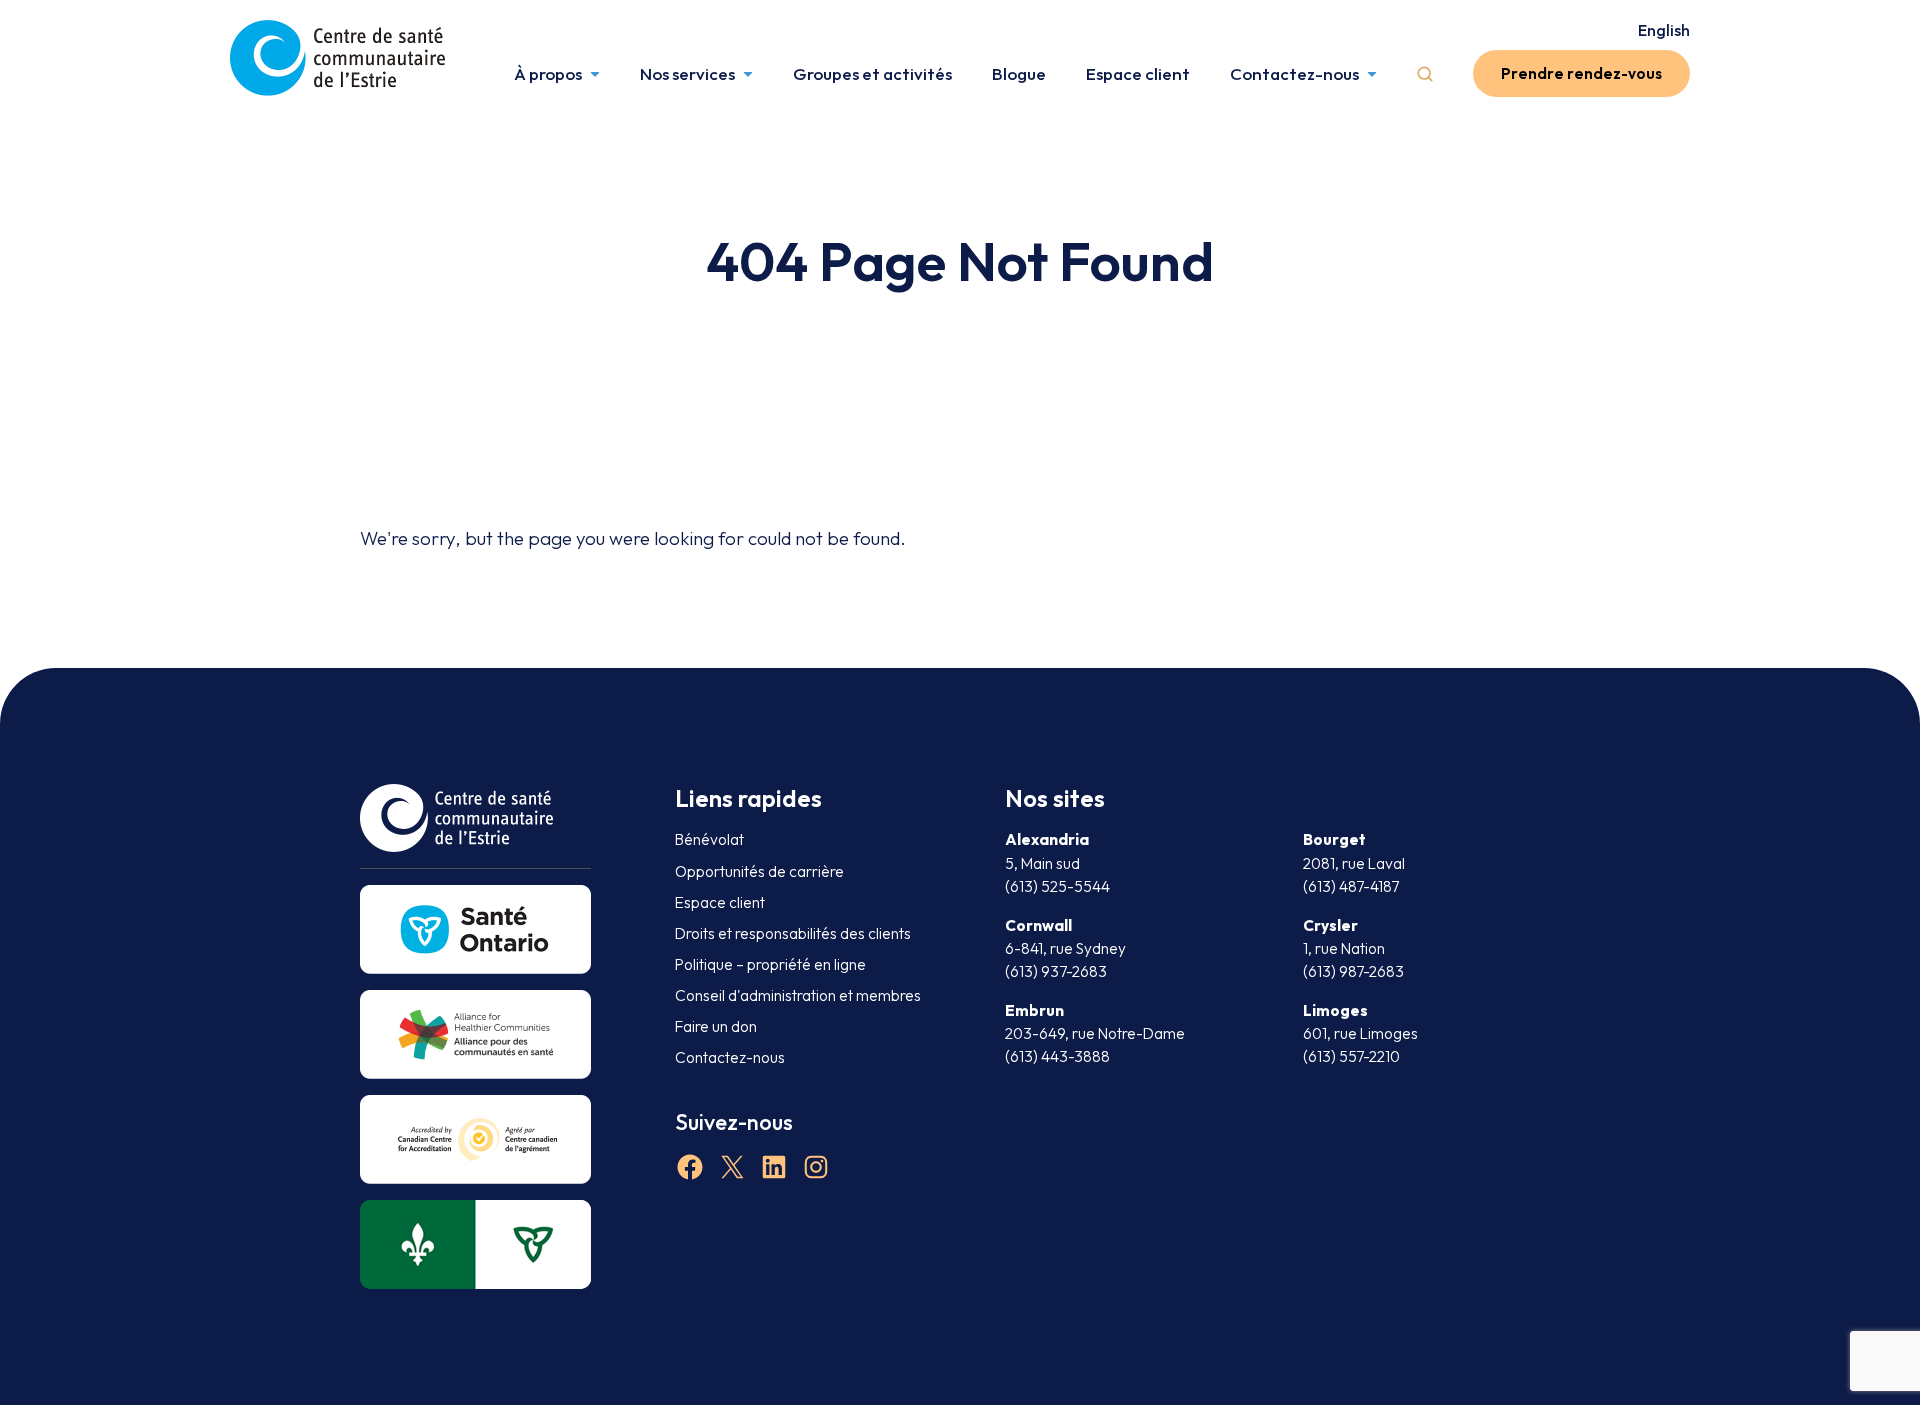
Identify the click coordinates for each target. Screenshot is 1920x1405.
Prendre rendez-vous (1581, 73)
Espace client (1138, 73)
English (1664, 30)
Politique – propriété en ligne (770, 964)
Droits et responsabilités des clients (793, 933)
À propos (548, 73)
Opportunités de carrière (759, 871)
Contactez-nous (1294, 73)
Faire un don (716, 1026)
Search (1425, 74)
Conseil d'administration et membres (798, 995)
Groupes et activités (872, 73)
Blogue (1019, 73)
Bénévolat (709, 839)
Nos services (687, 73)
